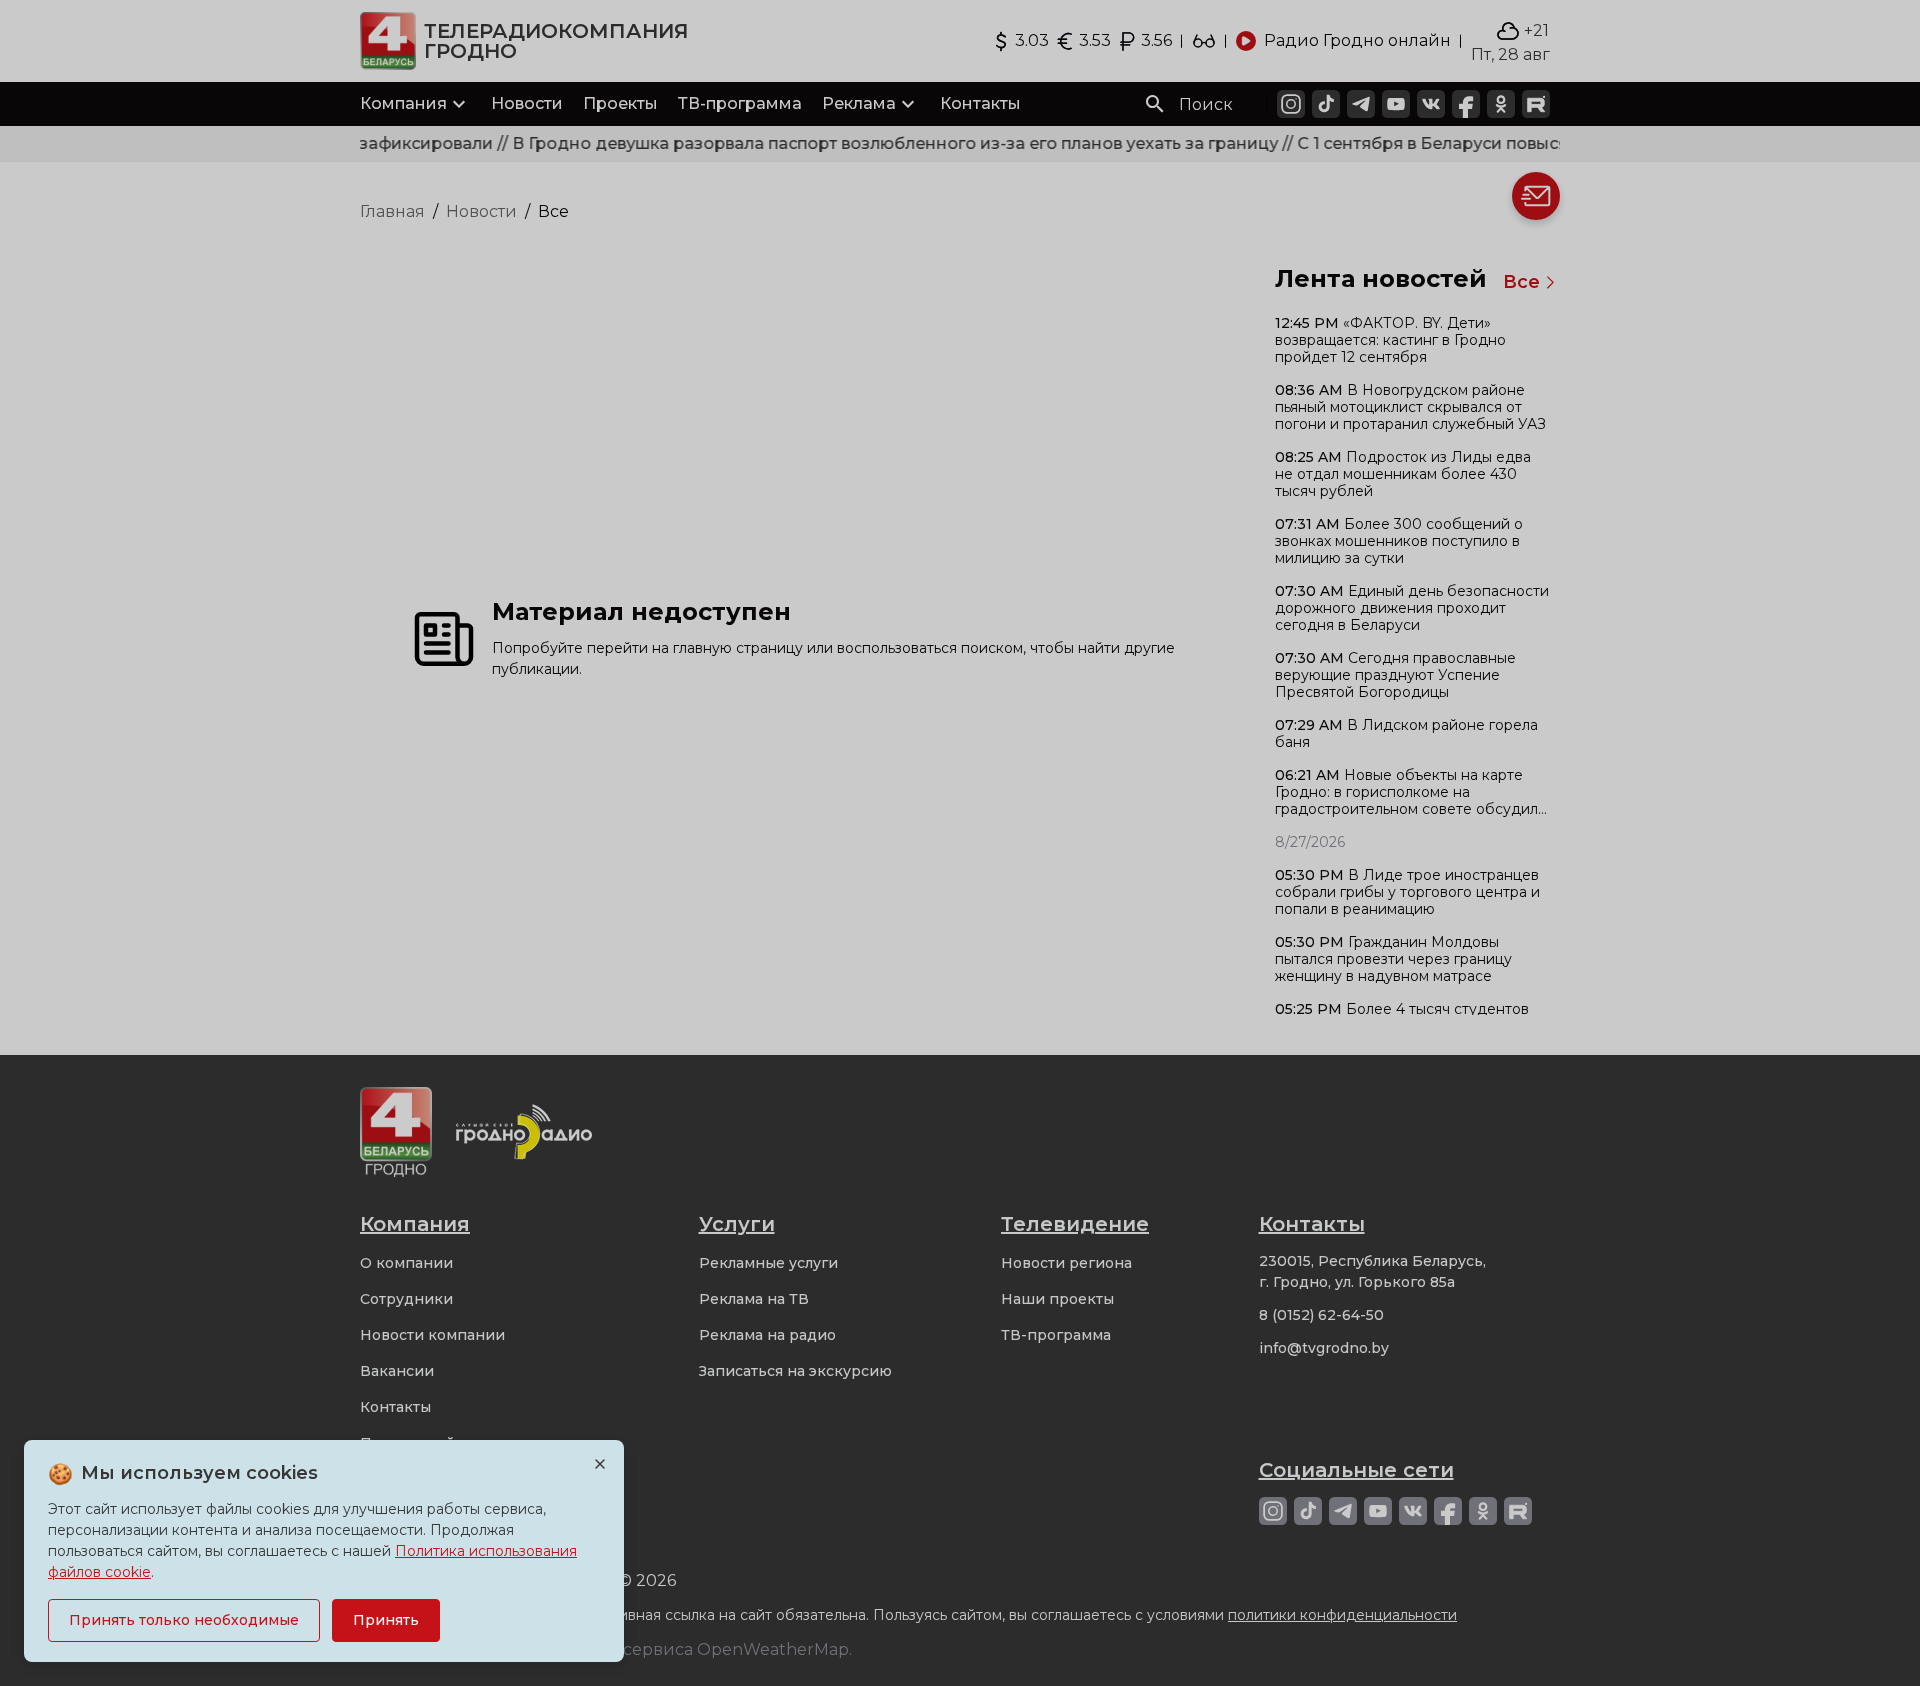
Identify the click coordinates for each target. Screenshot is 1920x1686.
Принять (386, 1620)
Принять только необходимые (184, 1620)
